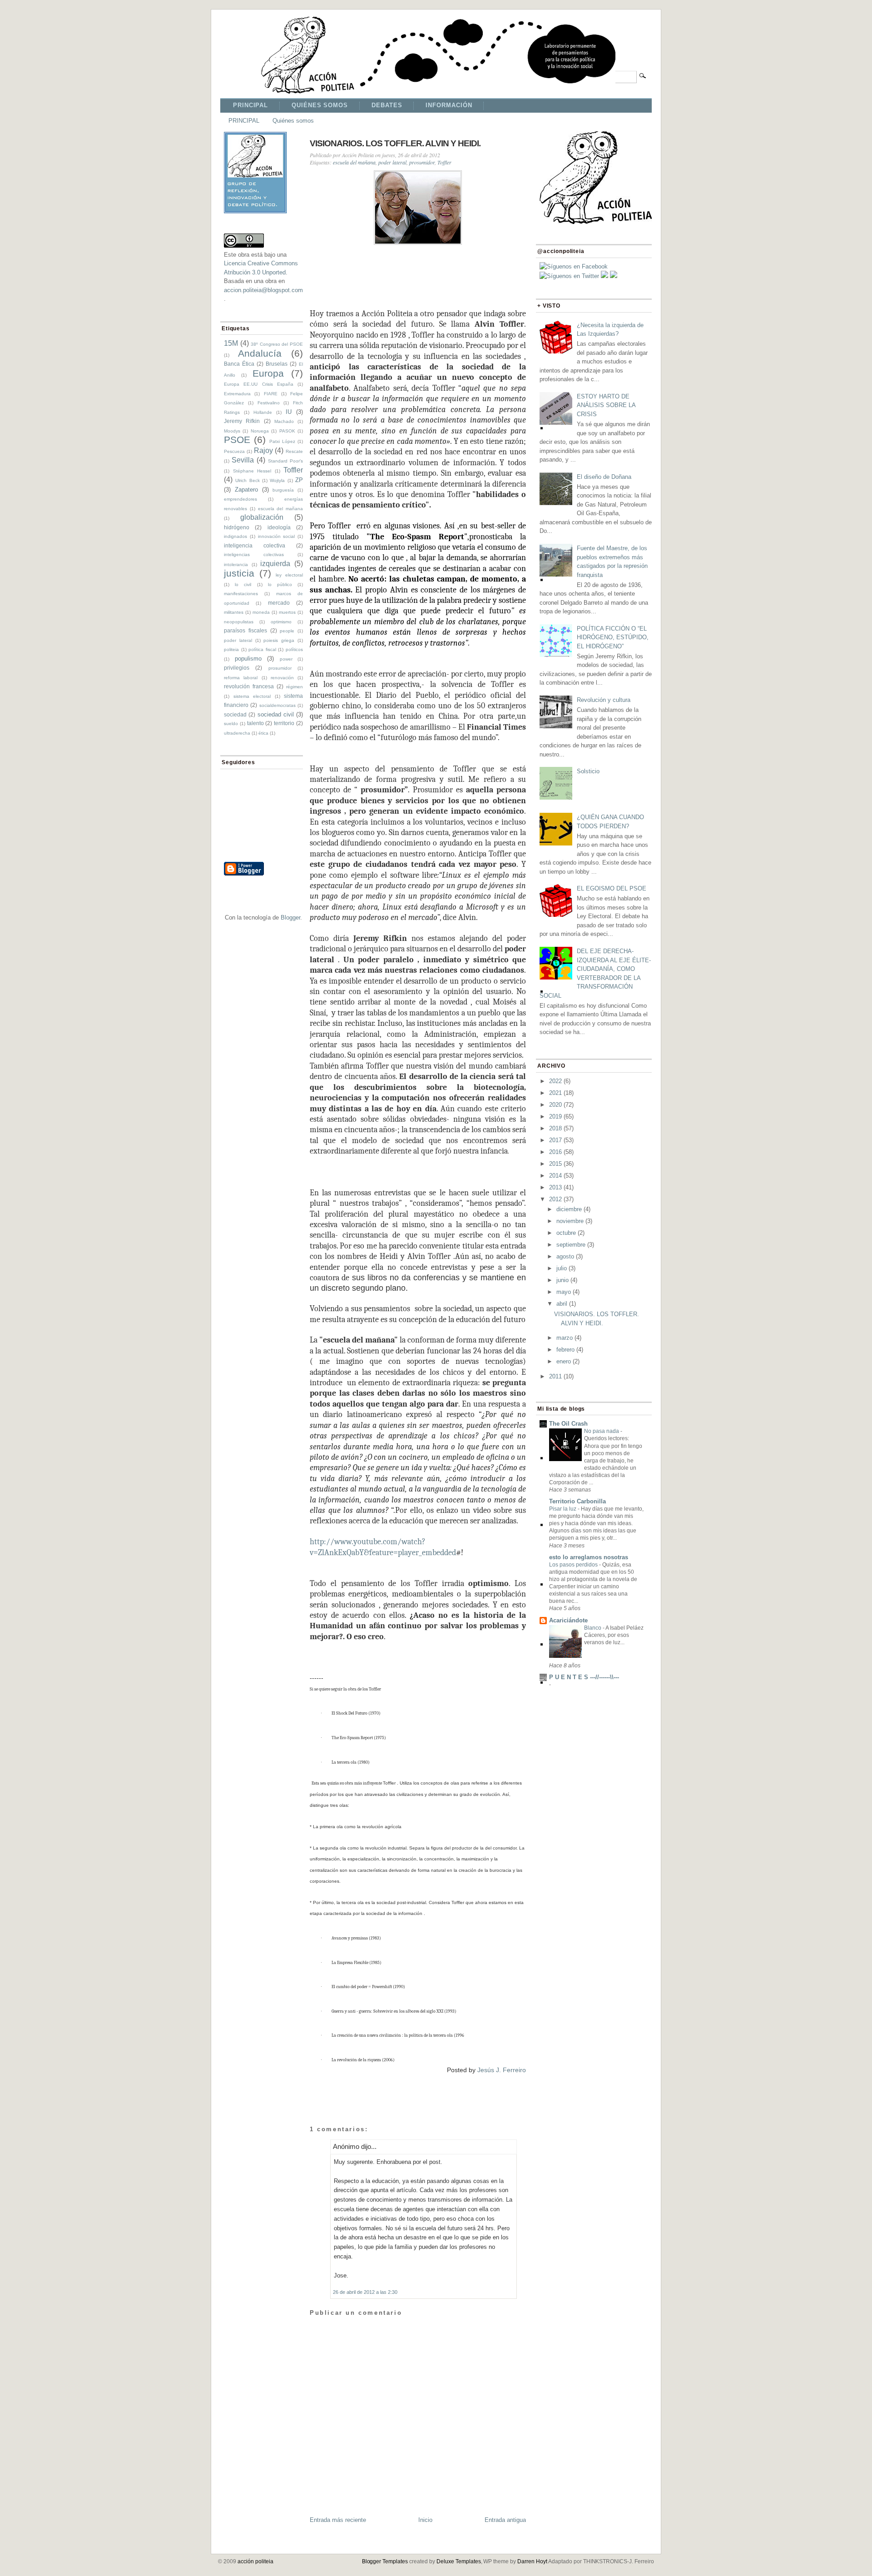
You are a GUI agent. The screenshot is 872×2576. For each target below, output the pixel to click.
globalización (262, 517)
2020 (555, 1105)
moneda (261, 612)
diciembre (569, 1209)
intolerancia (236, 564)
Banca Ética (239, 364)
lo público (280, 584)
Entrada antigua (505, 2520)
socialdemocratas (277, 705)
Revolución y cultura (604, 700)
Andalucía (260, 353)
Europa (268, 373)
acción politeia (255, 2561)
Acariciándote (568, 1620)
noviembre (570, 1221)
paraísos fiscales (245, 630)
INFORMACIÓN (449, 105)
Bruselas (277, 364)
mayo (564, 1292)
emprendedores (240, 499)
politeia (231, 649)
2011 (555, 1376)
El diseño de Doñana (604, 477)
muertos (287, 612)
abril (562, 1304)
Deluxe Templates (459, 2561)
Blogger (290, 918)
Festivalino (269, 403)
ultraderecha (237, 733)
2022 (555, 1081)
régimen (295, 687)
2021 (555, 1093)
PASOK (287, 431)
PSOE (237, 440)
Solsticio (588, 771)
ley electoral (289, 575)
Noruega (260, 431)
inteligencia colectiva (255, 545)
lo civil (243, 584)
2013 (555, 1187)
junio (562, 1280)
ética (263, 733)
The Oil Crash (568, 1424)
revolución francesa (249, 686)
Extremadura (237, 394)
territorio (284, 723)
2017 (555, 1140)
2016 (555, 1152)
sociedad (235, 714)
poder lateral (238, 640)
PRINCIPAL (250, 105)
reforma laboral (241, 678)
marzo (565, 1338)
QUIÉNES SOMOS (320, 105)
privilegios (237, 668)
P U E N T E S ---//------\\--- (584, 1677)
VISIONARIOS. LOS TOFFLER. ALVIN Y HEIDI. (395, 143)
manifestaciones (241, 594)
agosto (565, 1256)
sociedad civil (276, 714)
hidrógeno (237, 527)
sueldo (231, 724)
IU (289, 412)
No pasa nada (602, 1431)
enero (564, 1361)
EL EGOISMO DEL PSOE (612, 888)
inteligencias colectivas (254, 554)
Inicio (425, 2520)
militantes (234, 612)
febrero (565, 1350)
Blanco (593, 1628)
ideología (279, 527)
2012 (555, 1199)
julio (562, 1268)
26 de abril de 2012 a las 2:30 (365, 2292)
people (287, 631)
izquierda (275, 564)
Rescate (294, 451)
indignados (235, 536)
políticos (294, 649)
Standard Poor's (285, 461)
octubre (566, 1233)
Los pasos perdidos (574, 1565)
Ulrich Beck (247, 480)
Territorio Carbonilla (577, 1501)
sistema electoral (252, 696)
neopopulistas (239, 622)
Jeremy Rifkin (242, 421)
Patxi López (282, 441)
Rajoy (263, 450)
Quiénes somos (293, 121)
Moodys (232, 431)
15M (231, 343)
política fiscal (262, 649)
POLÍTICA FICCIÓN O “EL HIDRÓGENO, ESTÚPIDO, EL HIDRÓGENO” (613, 637)
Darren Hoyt (532, 2561)
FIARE (271, 394)
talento (255, 723)
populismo (248, 659)
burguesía (283, 490)
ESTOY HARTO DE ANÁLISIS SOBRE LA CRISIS (606, 405)
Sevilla (243, 460)
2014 (555, 1176)
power (286, 659)
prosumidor (280, 668)
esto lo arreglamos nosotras (589, 1557)
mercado (279, 603)
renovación (282, 678)
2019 (555, 1116)
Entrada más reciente (338, 2520)
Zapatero (246, 490)
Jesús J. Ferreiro (502, 2070)
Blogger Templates (385, 2561)
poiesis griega (279, 640)
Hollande (263, 412)
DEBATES (387, 105)
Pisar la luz (563, 1509)
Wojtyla (277, 480)
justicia (239, 573)
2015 (555, 1164)
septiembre (571, 1245)
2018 (555, 1128)
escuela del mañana (281, 509)
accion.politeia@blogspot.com (263, 290)
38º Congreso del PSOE (277, 344)
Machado (284, 421)
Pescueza (234, 451)
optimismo (281, 622)
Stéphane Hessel (252, 471)
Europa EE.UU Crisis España (259, 384)
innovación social (277, 536)
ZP (299, 480)
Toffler (293, 470)
